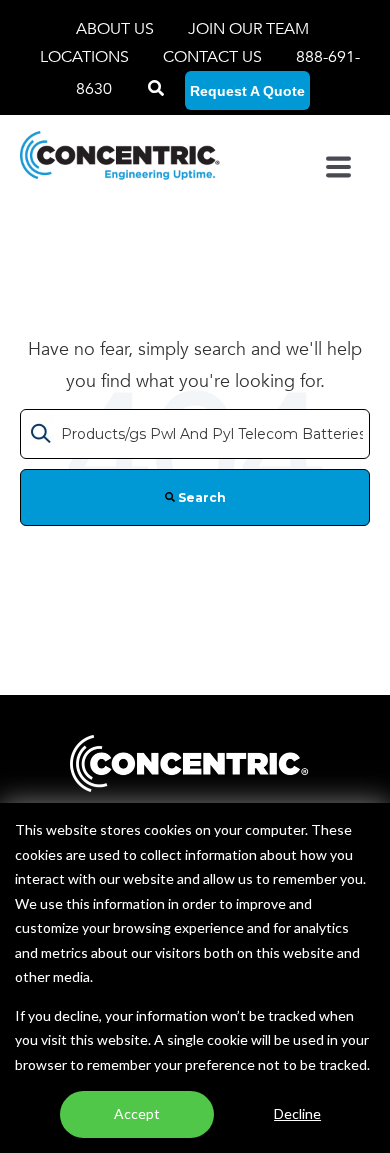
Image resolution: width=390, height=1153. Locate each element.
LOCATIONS (86, 57)
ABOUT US (117, 29)
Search (200, 497)
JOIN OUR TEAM (248, 29)
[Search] (156, 89)
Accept (137, 1113)
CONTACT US (212, 57)
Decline (297, 1113)
